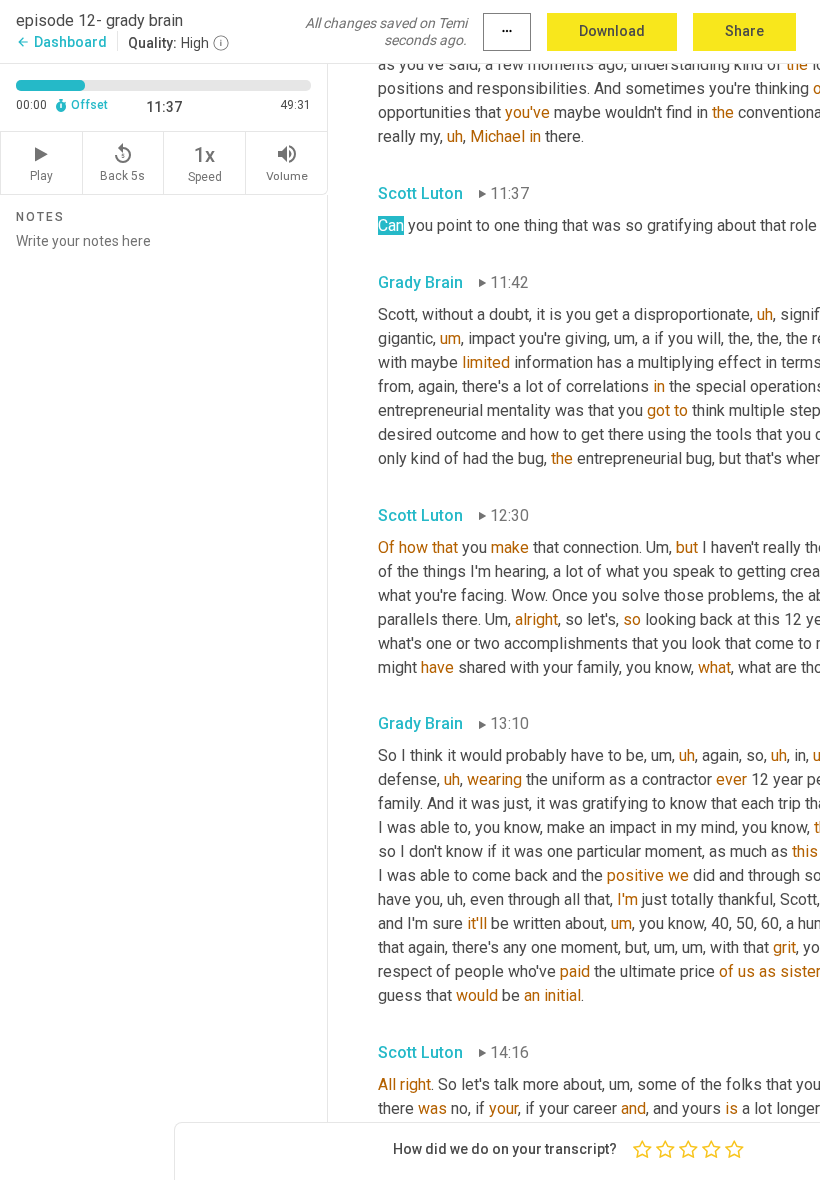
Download (612, 31)
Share (744, 31)
